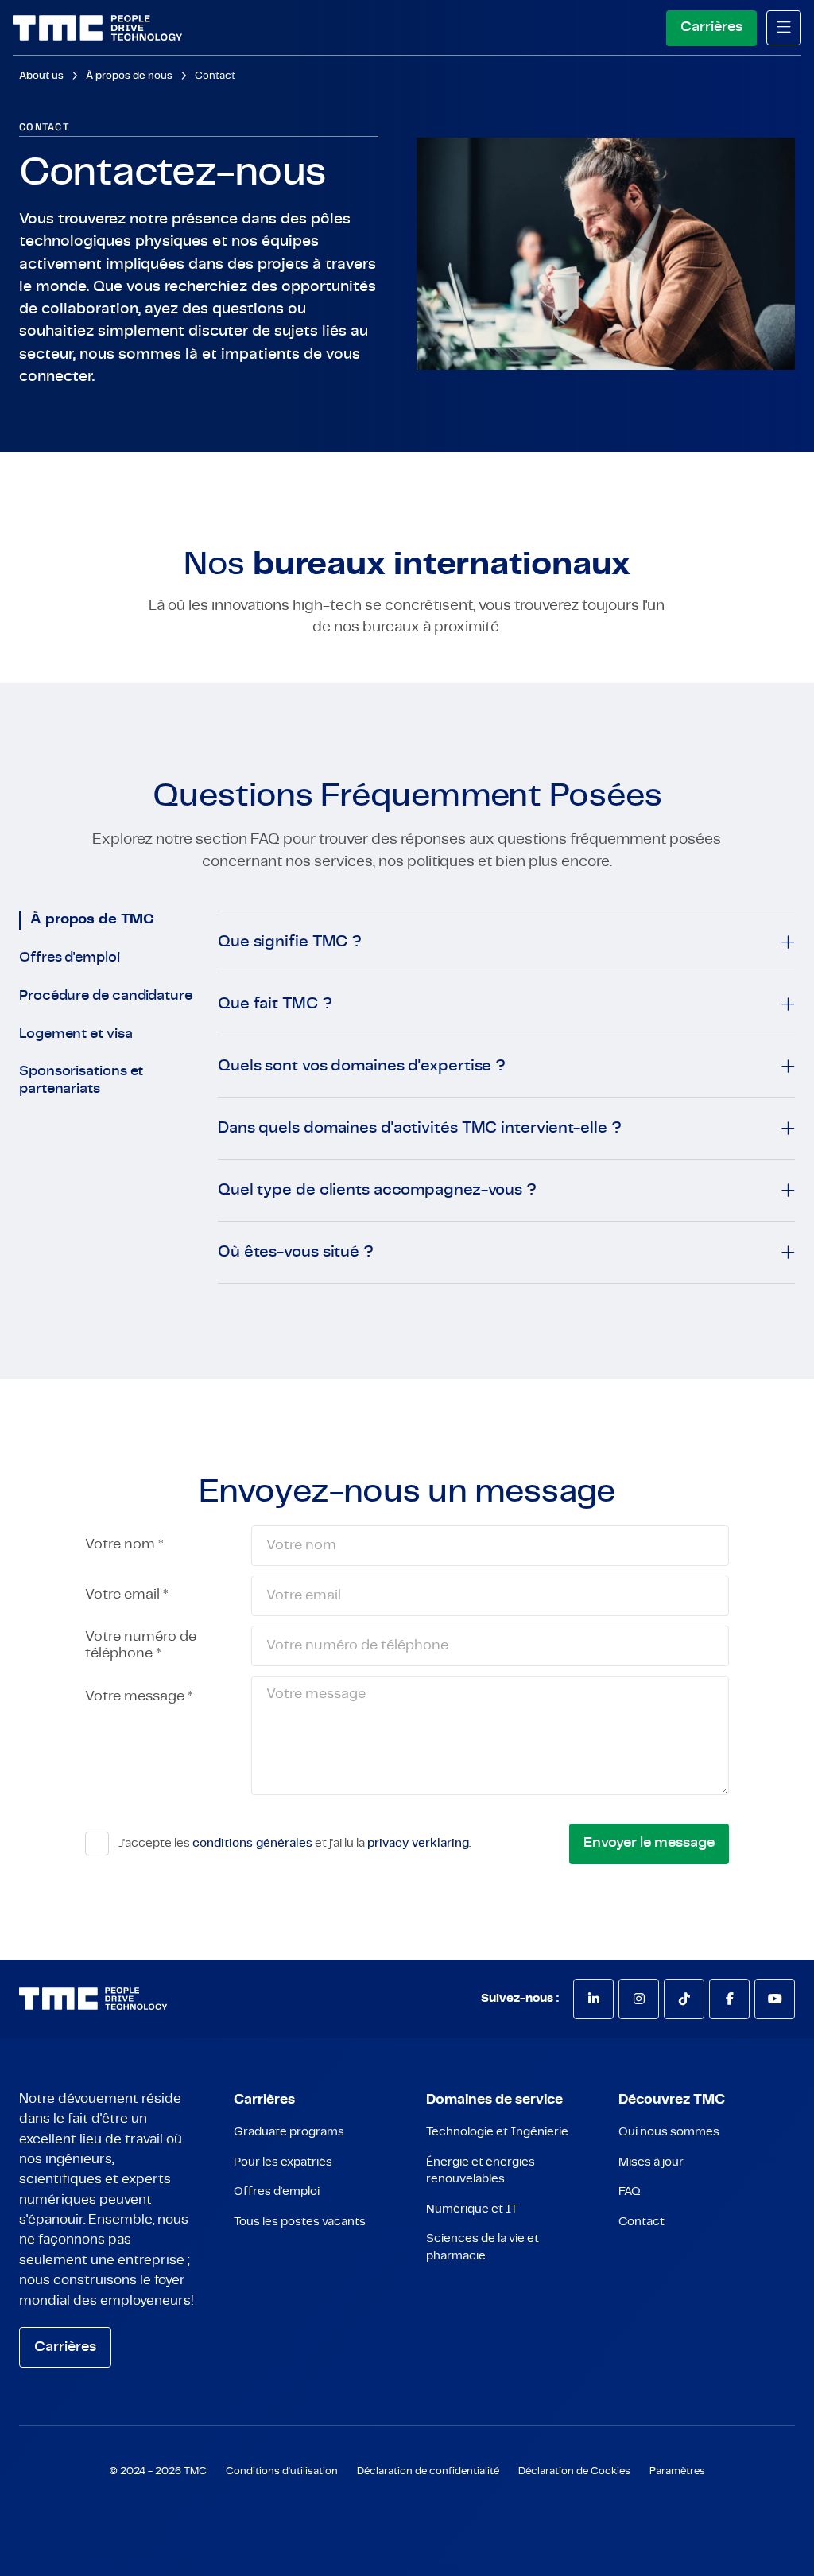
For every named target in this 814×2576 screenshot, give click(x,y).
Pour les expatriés (283, 2162)
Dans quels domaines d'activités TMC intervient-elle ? (419, 1128)
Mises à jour (651, 2162)
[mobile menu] (784, 28)
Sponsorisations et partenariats (81, 1080)
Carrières (711, 27)
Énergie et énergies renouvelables (481, 2170)
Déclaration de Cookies (574, 2471)
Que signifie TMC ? (290, 942)
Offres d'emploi (70, 958)
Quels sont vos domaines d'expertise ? (362, 1066)
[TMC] (97, 28)
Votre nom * (124, 1544)
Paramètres (677, 2471)
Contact (215, 76)
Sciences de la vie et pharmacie (483, 2247)
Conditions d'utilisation (282, 2471)
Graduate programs (289, 2132)
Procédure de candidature (106, 996)
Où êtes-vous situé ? (296, 1252)
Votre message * (139, 1696)
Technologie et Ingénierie (497, 2132)
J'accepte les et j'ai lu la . (295, 1843)
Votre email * (127, 1595)
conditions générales (252, 1843)
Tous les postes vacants (300, 2222)
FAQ (630, 2191)
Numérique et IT (472, 2209)
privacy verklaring (418, 1843)
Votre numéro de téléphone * (141, 1645)
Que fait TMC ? (275, 1004)
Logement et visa (76, 1034)
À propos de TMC (92, 919)
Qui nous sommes (669, 2132)
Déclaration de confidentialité (428, 2471)
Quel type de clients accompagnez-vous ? (377, 1190)
